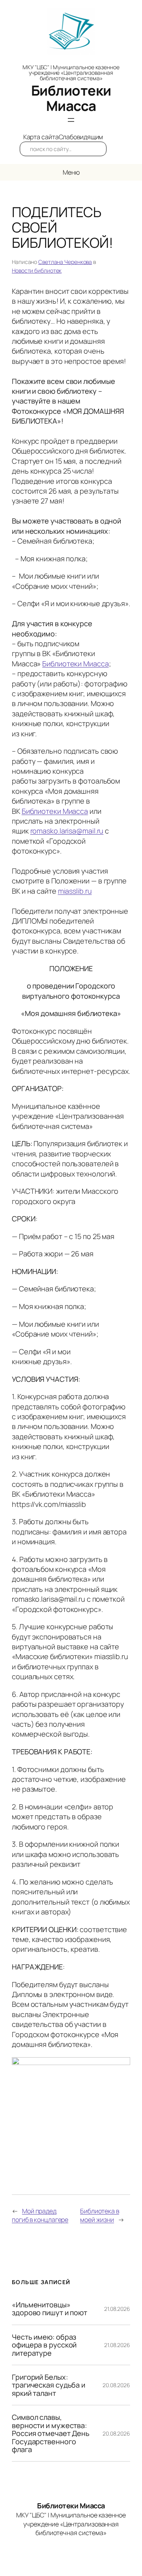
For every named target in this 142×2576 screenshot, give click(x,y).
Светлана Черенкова (65, 262)
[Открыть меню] (71, 120)
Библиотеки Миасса (71, 98)
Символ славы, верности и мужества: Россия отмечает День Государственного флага (51, 2433)
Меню (71, 172)
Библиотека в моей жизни (100, 2216)
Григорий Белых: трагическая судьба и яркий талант (49, 2385)
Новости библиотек (37, 270)
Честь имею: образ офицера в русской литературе (44, 2345)
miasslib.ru (75, 891)
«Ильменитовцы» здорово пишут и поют (50, 2309)
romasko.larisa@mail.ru (67, 831)
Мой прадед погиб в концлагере (40, 2216)
